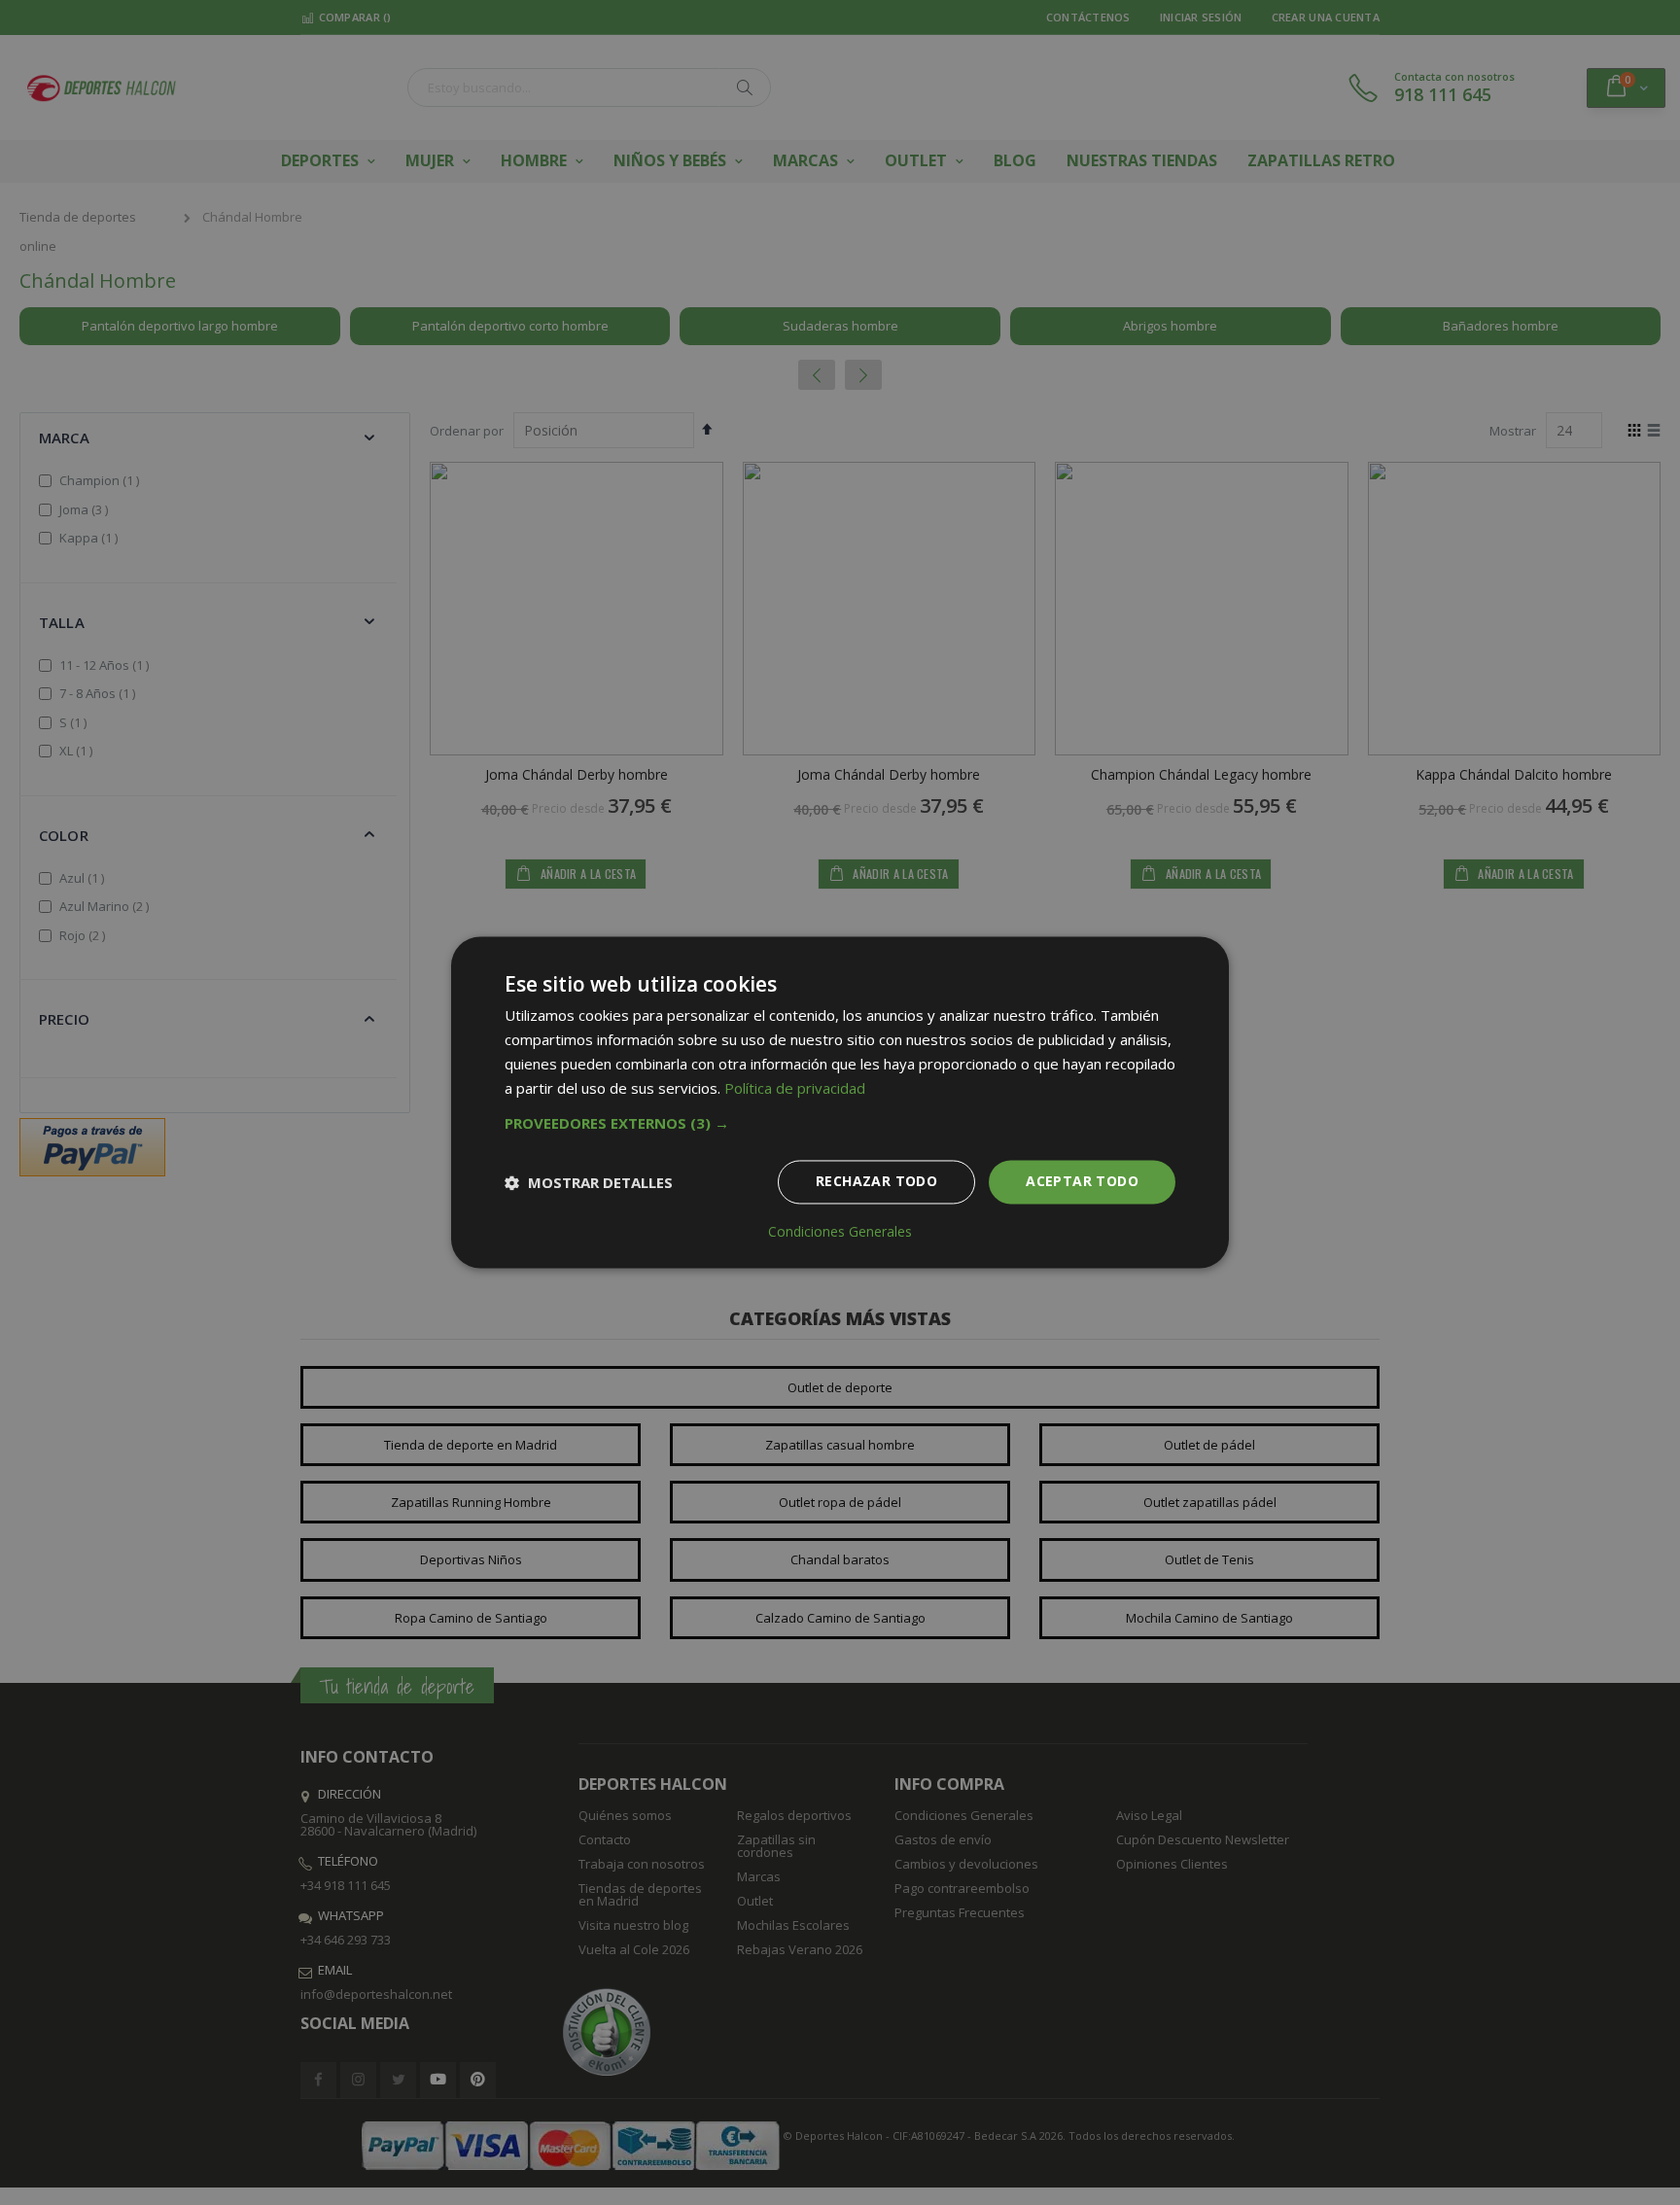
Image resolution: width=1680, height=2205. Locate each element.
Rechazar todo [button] (876, 1182)
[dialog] (840, 1102)
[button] (840, 1124)
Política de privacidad (795, 1088)
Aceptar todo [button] (1082, 1182)
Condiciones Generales (840, 1233)
